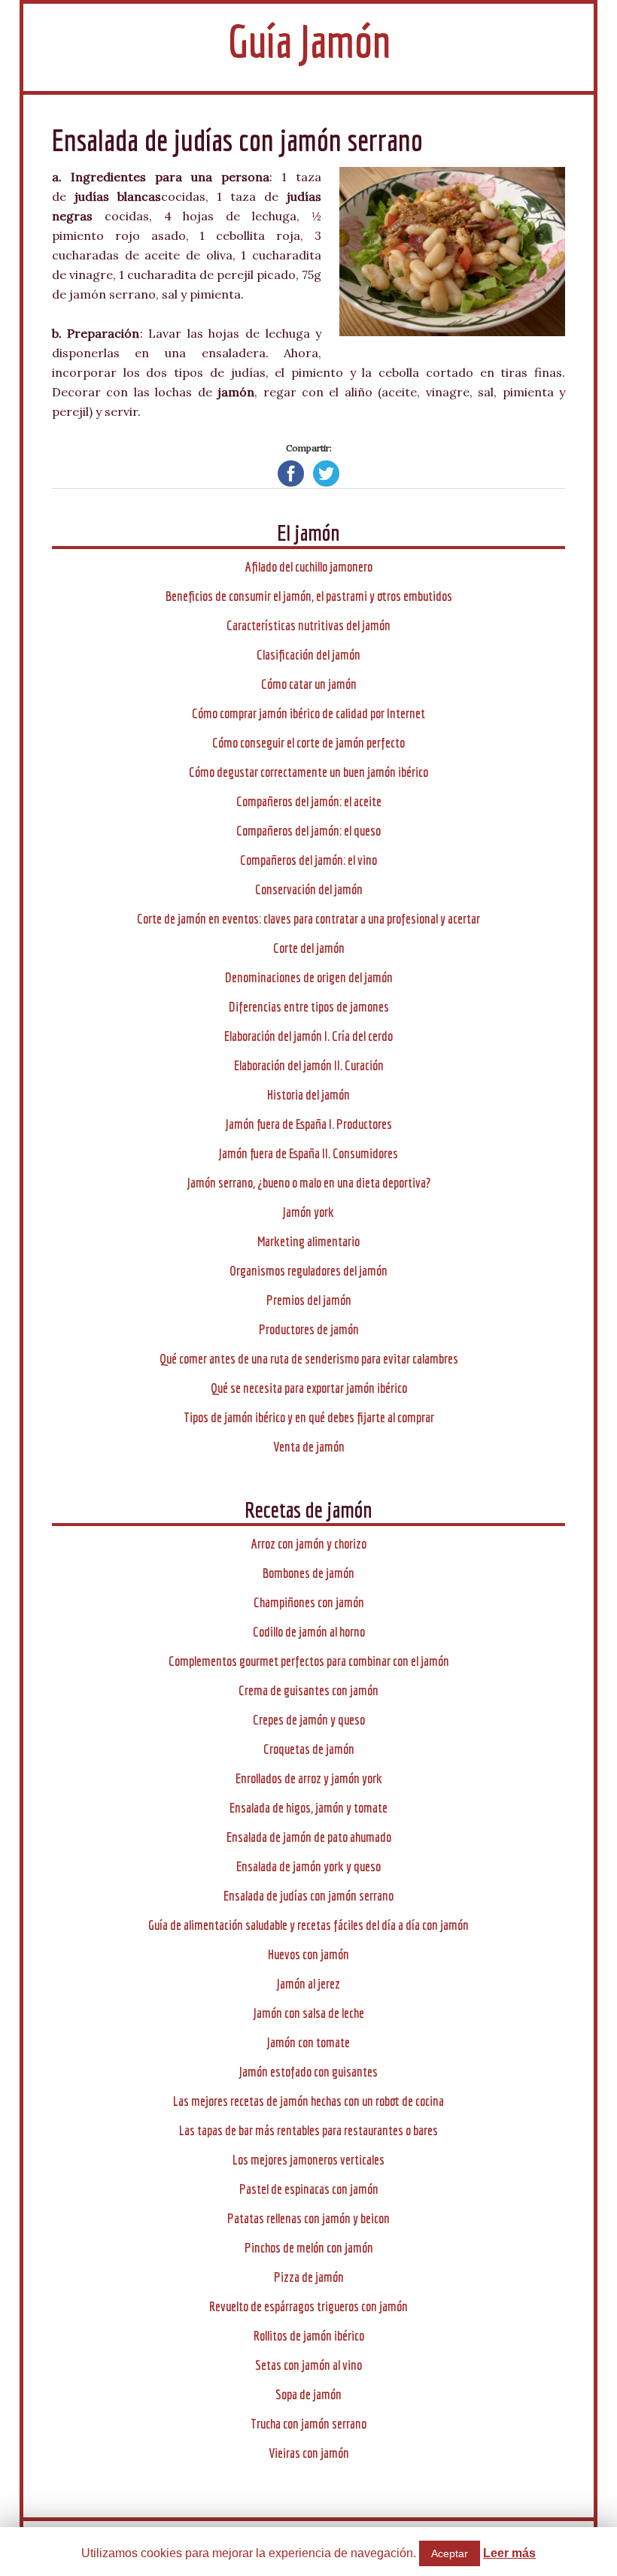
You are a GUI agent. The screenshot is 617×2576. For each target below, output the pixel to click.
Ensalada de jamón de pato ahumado (309, 1837)
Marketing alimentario (308, 1241)
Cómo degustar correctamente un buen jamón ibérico (308, 772)
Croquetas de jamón (309, 1749)
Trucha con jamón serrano (308, 2424)
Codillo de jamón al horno (309, 1632)
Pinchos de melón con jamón (309, 2248)
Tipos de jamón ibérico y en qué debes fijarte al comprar (309, 1417)
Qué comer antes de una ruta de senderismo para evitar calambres (309, 1359)
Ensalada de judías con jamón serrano (308, 1896)
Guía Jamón (309, 41)
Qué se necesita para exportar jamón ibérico (309, 1388)
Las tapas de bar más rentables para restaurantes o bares (308, 2130)
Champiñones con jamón (309, 1602)
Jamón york (308, 1212)
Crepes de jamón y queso (309, 1720)
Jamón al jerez (308, 1984)
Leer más (509, 2553)
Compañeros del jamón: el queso (308, 831)
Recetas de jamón (308, 1509)
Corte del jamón (309, 948)
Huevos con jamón (308, 1954)
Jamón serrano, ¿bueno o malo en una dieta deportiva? (309, 1183)
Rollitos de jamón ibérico (309, 2336)
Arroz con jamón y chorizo (309, 1544)
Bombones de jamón (308, 1573)
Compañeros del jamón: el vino (308, 860)
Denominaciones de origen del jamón (309, 977)
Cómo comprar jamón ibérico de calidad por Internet (308, 713)
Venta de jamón (309, 1447)
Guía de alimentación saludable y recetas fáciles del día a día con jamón (308, 1925)
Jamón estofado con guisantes (308, 2072)
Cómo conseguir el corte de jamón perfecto (308, 743)
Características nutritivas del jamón (308, 625)
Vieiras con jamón (309, 2453)
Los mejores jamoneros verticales (308, 2160)
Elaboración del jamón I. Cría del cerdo (308, 1036)
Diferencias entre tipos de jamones (309, 1007)
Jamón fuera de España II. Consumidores (308, 1153)
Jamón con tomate (308, 2042)
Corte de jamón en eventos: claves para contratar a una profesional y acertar (308, 919)
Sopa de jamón (308, 2394)
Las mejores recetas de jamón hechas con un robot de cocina (308, 2101)
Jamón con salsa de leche (309, 2013)
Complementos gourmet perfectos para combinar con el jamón (309, 1661)
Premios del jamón (309, 1300)
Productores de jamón (309, 1329)
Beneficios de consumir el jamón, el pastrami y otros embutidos (309, 596)
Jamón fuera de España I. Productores (309, 1124)
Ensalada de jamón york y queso (308, 1866)
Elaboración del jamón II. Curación (309, 1065)
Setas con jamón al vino (308, 2365)
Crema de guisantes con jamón (308, 1690)
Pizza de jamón (309, 2277)
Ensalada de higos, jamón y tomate (308, 1808)
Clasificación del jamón (308, 655)
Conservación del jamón (309, 889)
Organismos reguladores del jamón (308, 1271)
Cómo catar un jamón (309, 684)
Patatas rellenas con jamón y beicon (308, 2218)
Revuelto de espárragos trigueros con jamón (308, 2306)
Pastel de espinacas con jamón (309, 2189)
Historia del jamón (308, 1095)
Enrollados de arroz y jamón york (309, 1778)
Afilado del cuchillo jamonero (309, 567)
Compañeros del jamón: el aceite (309, 801)
